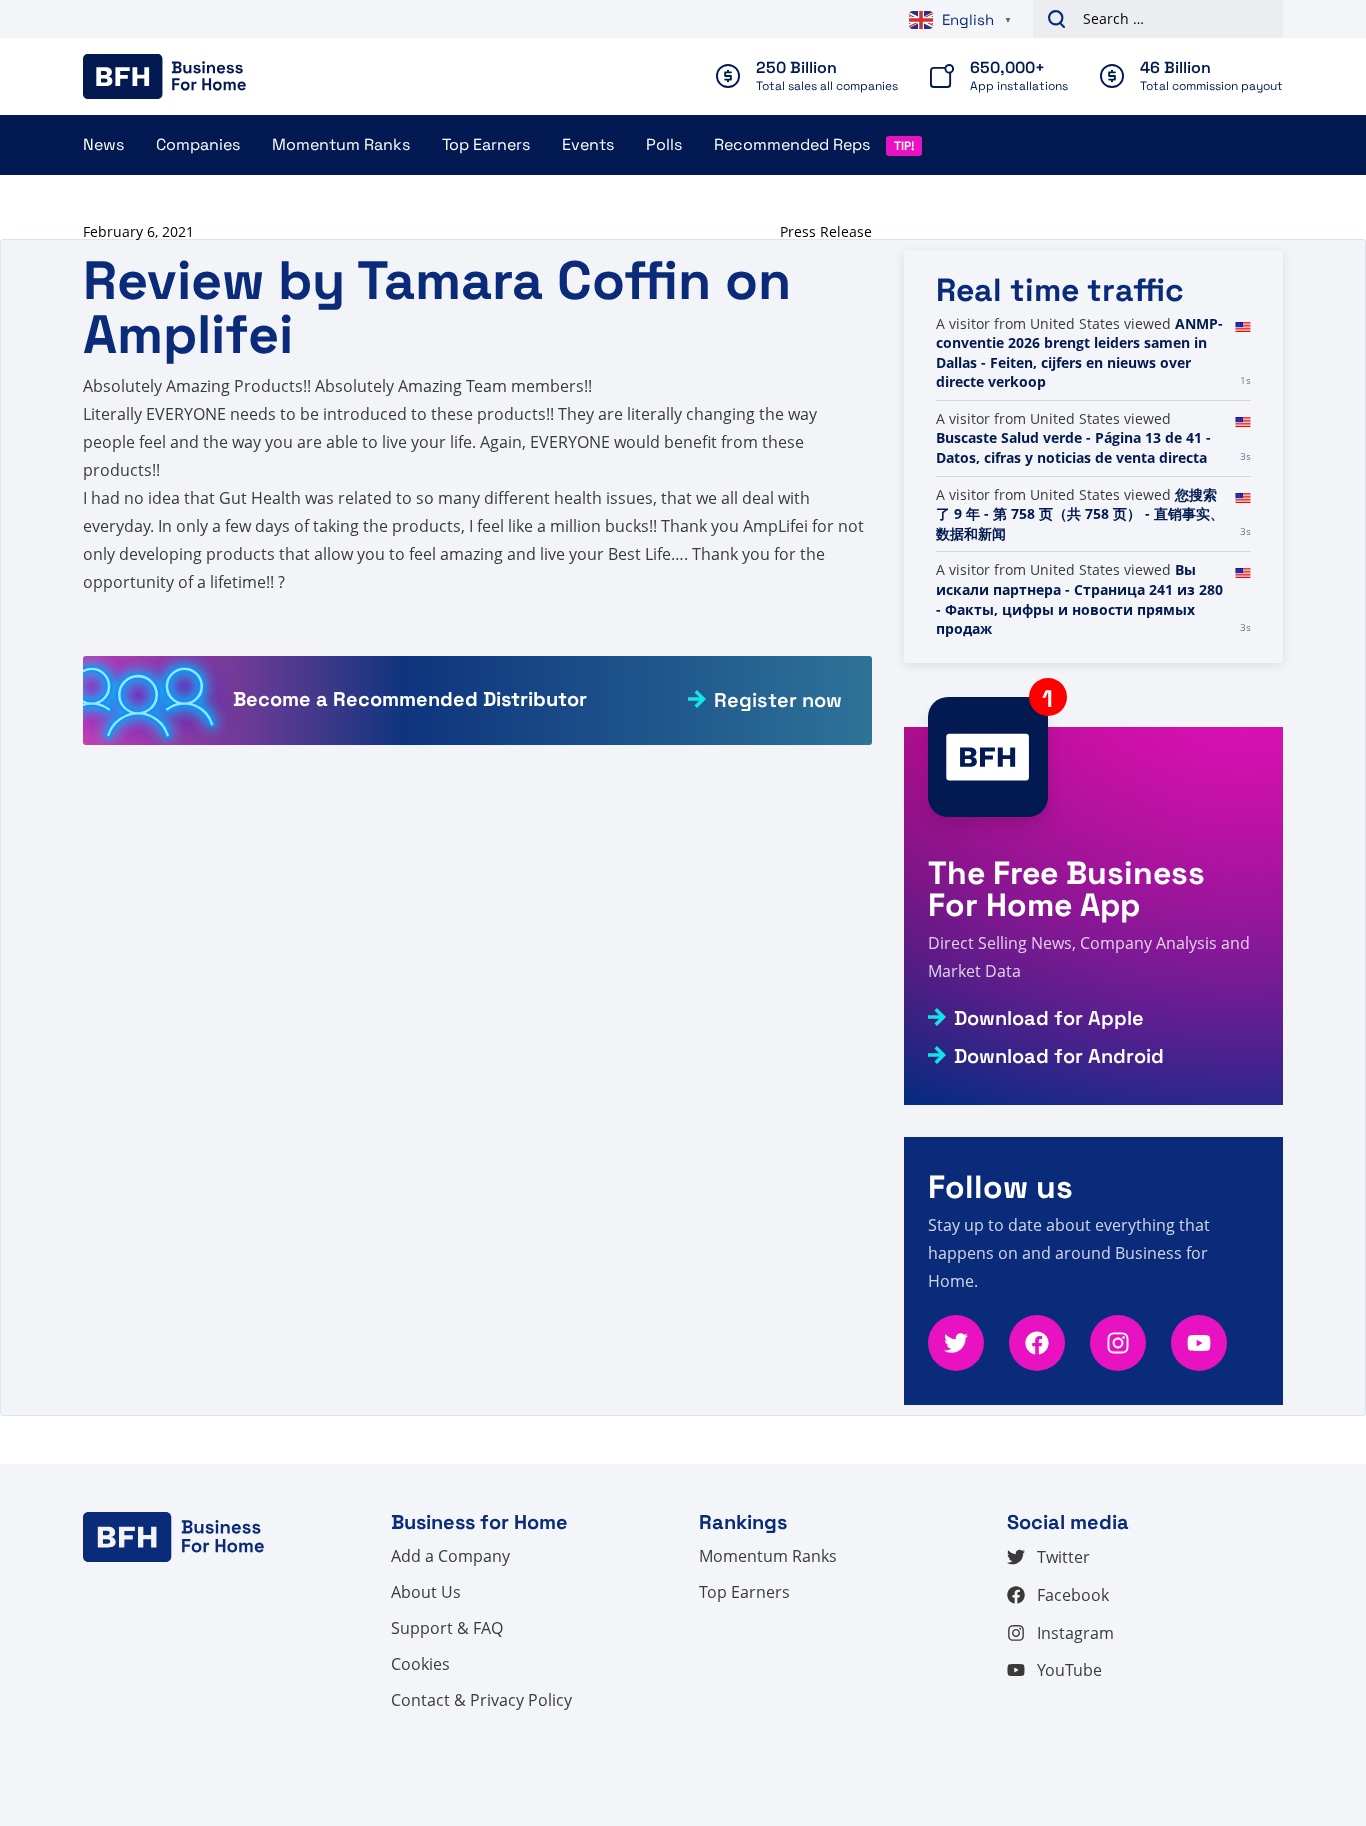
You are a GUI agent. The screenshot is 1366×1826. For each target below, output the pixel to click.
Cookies (420, 1664)
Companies (198, 144)
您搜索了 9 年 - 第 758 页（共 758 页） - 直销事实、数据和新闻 (1080, 514)
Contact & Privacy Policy (481, 1700)
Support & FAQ (447, 1628)
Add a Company (450, 1556)
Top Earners (486, 144)
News (103, 144)
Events (588, 144)
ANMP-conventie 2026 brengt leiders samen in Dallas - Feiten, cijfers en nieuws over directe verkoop (1079, 353)
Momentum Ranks (341, 144)
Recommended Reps (792, 144)
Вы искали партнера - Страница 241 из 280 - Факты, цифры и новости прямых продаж (1079, 599)
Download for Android (1059, 1056)
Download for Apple (1049, 1018)
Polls (664, 144)
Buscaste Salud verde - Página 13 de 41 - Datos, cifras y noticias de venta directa (1073, 447)
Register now (778, 700)
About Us (426, 1592)
